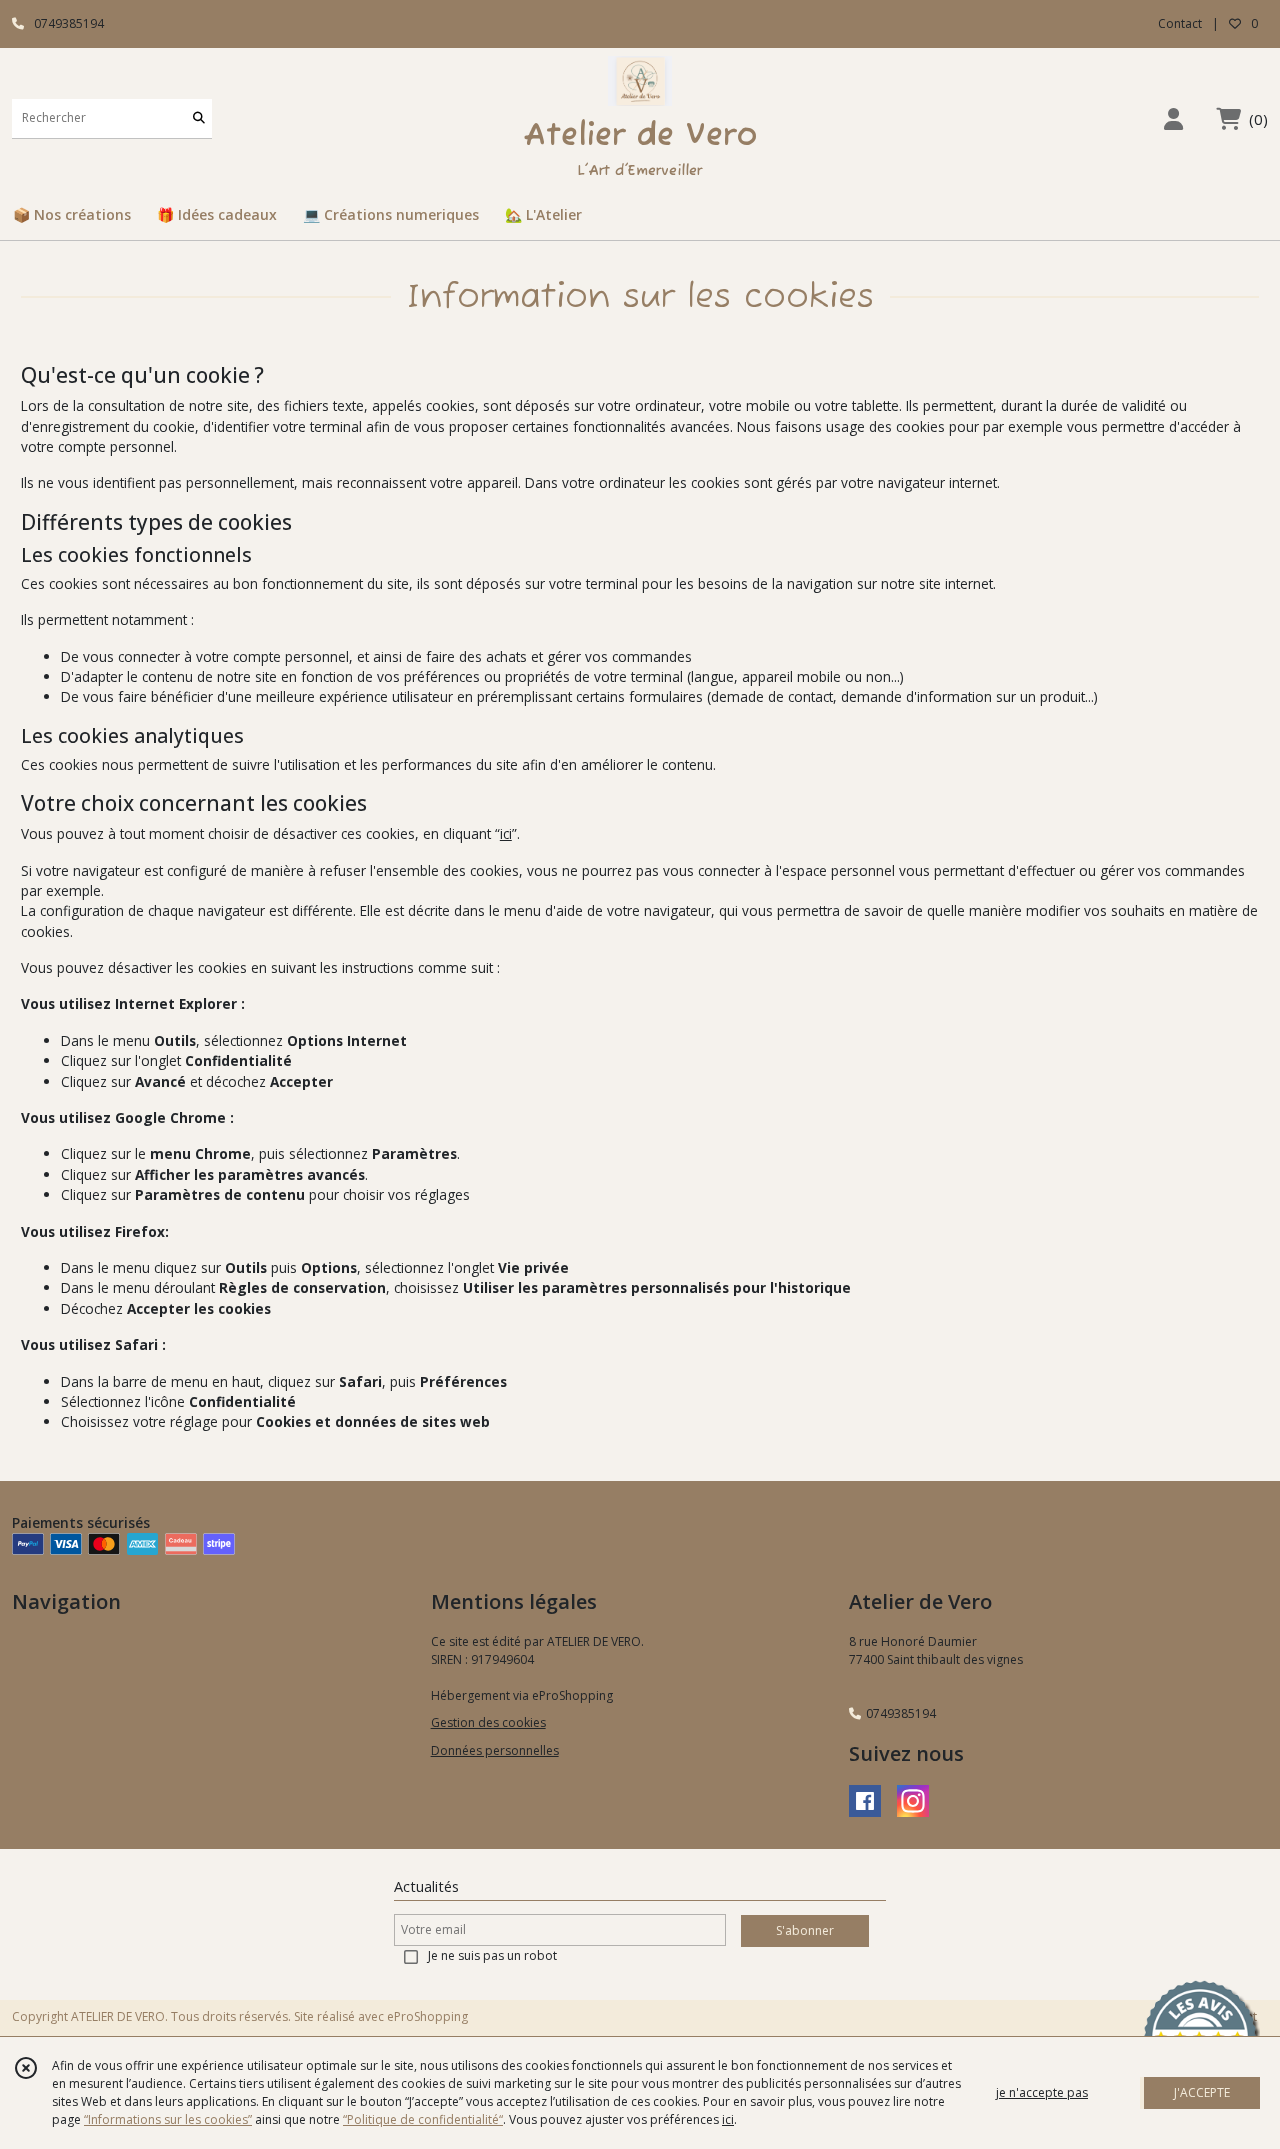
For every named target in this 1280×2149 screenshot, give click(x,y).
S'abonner (805, 1930)
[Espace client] (1173, 118)
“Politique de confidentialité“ (423, 2119)
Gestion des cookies (488, 1722)
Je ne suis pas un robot (492, 1955)
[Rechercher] (199, 118)
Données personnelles (495, 1750)
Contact (1180, 23)
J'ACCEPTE (1202, 2092)
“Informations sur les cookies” (168, 2119)
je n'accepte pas (1042, 2092)
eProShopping (427, 2016)
